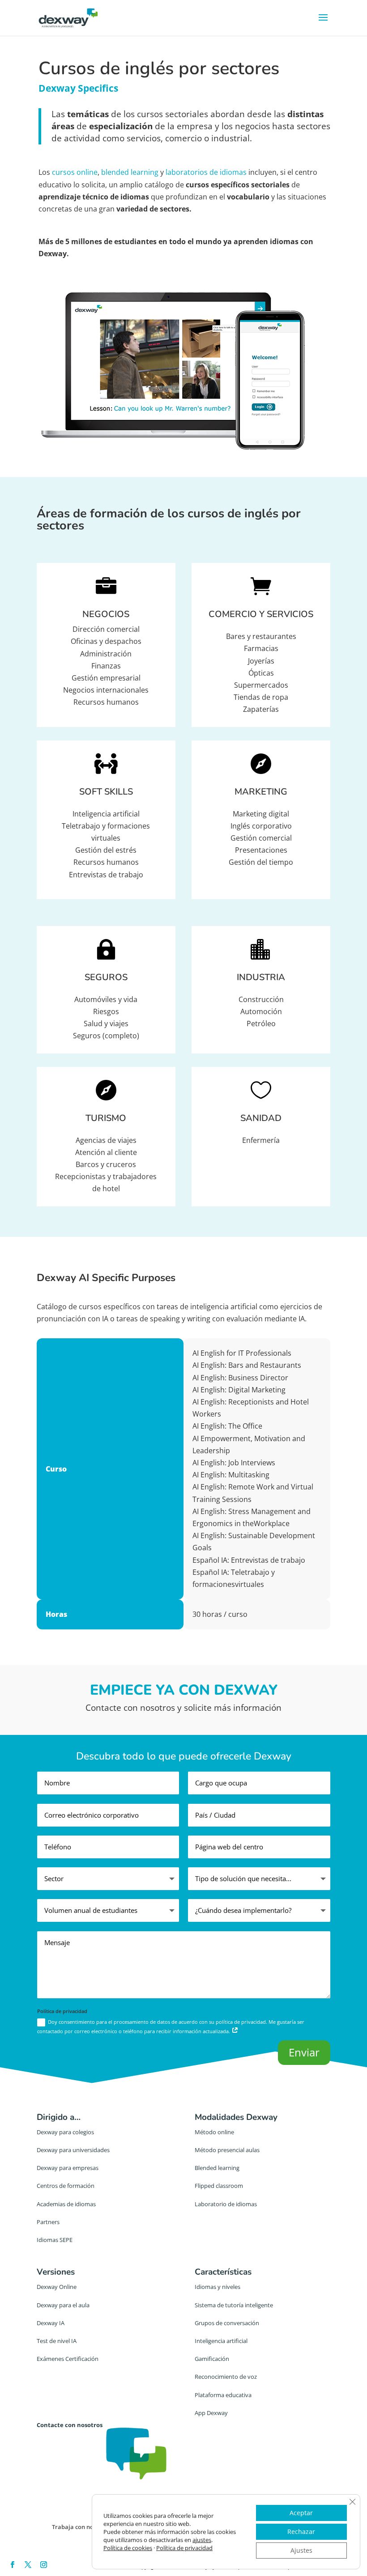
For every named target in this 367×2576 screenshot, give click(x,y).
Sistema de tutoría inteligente (234, 2305)
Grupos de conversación (227, 2323)
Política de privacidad (184, 2548)
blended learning (130, 172)
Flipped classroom (219, 2186)
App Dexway (211, 2413)
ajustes (202, 2540)
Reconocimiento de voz (226, 2377)
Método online (214, 2132)
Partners (48, 2222)
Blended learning (217, 2168)
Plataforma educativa (223, 2395)
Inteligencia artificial (221, 2341)
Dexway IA (51, 2323)
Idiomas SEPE (55, 2240)
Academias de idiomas (66, 2204)
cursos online (75, 172)
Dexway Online (57, 2287)
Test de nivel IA (57, 2341)
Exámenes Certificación (68, 2359)
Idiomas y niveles (218, 2287)
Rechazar (301, 2532)
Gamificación (212, 2359)
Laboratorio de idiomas (226, 2204)
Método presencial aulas (227, 2150)
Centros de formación (66, 2186)
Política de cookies (128, 2548)
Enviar (304, 2052)
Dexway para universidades (73, 2150)
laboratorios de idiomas (206, 172)
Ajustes (301, 2550)
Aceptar (301, 2513)
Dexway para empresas (68, 2168)
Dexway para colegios (65, 2132)
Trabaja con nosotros (81, 2527)
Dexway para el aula (63, 2305)
